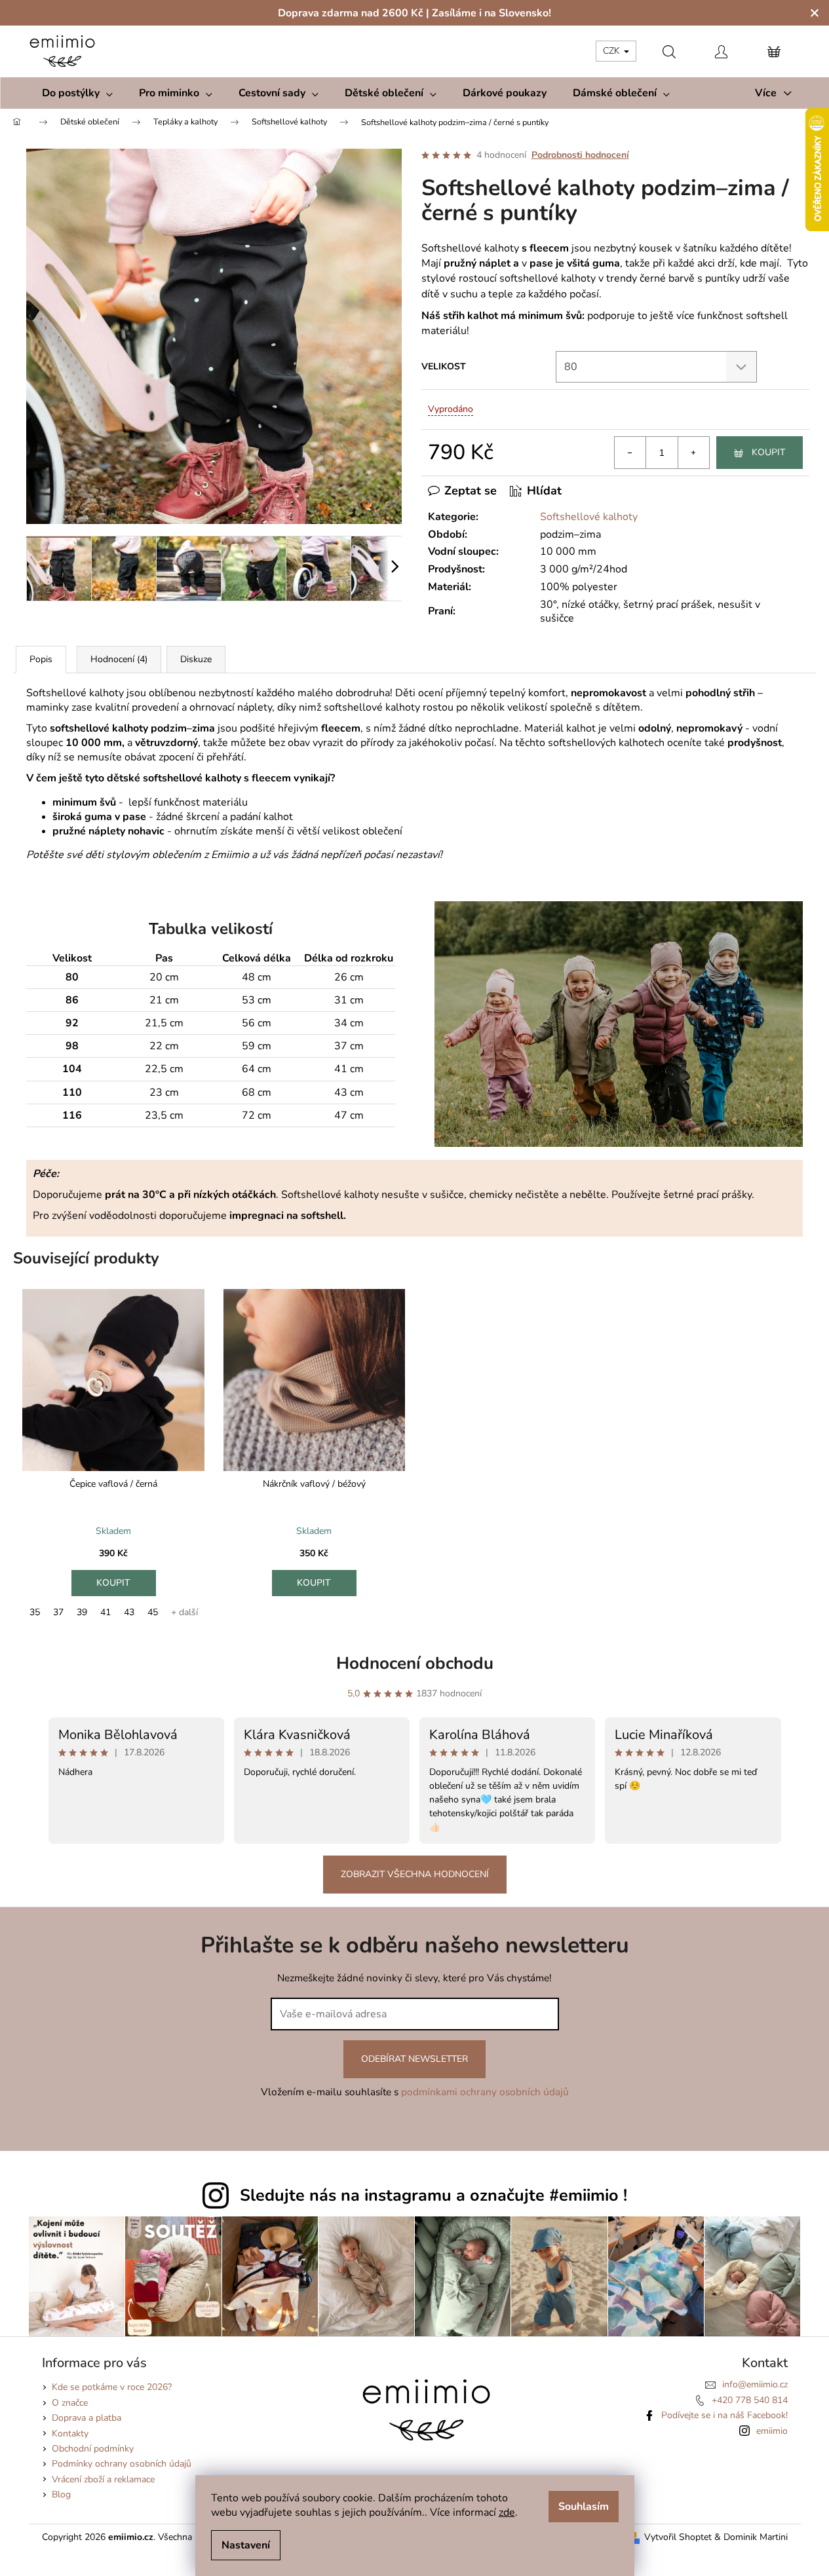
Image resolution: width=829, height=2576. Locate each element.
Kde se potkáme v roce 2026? (112, 2387)
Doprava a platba (87, 2418)
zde (507, 2512)
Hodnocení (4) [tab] (119, 659)
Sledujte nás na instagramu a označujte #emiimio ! (434, 2195)
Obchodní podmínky (93, 2449)
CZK (613, 51)
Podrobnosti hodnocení (580, 155)
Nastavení (246, 2545)
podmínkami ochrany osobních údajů (485, 2092)
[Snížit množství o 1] (630, 453)
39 (82, 1612)
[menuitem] (77, 93)
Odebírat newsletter (414, 2059)
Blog (61, 2494)
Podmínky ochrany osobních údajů (122, 2464)
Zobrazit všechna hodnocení (415, 1874)
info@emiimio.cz (755, 2384)
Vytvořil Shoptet (678, 2537)
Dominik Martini (756, 2537)
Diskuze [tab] (196, 659)
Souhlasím (584, 2507)
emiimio (772, 2431)
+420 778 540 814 (750, 2400)
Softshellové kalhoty (589, 517)
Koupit (768, 452)
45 (153, 1612)
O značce (70, 2403)
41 (106, 1612)
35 (35, 1612)
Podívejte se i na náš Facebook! (724, 2415)
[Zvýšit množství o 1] (693, 453)
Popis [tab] (41, 659)
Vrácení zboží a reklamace (103, 2479)
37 (58, 1612)
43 (129, 1612)
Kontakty (70, 2434)
